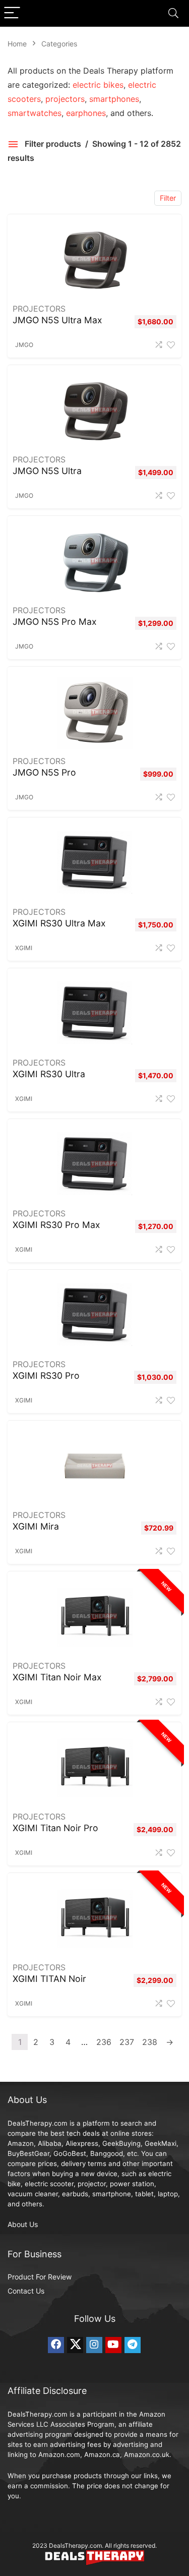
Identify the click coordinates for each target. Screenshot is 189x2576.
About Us (23, 2224)
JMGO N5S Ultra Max (57, 320)
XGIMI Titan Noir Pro (55, 1828)
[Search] (173, 13)
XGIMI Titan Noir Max (57, 1677)
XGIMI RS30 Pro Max (56, 1225)
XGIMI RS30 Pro (46, 1375)
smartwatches (35, 113)
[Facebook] (56, 2345)
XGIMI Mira (36, 1526)
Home (17, 44)
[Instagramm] (94, 2345)
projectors (65, 99)
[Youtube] (113, 2345)
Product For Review (40, 2277)
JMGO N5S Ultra (47, 471)
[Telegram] (133, 2345)
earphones (86, 113)
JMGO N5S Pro (44, 772)
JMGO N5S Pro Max (55, 622)
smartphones (114, 99)
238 (150, 2042)
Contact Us (26, 2291)
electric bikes (98, 85)
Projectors (39, 309)
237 (127, 2042)
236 (104, 2042)
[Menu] (12, 13)
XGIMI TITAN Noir (49, 1979)
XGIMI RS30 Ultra (49, 1074)
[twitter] (75, 2345)
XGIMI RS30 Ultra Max (59, 923)
